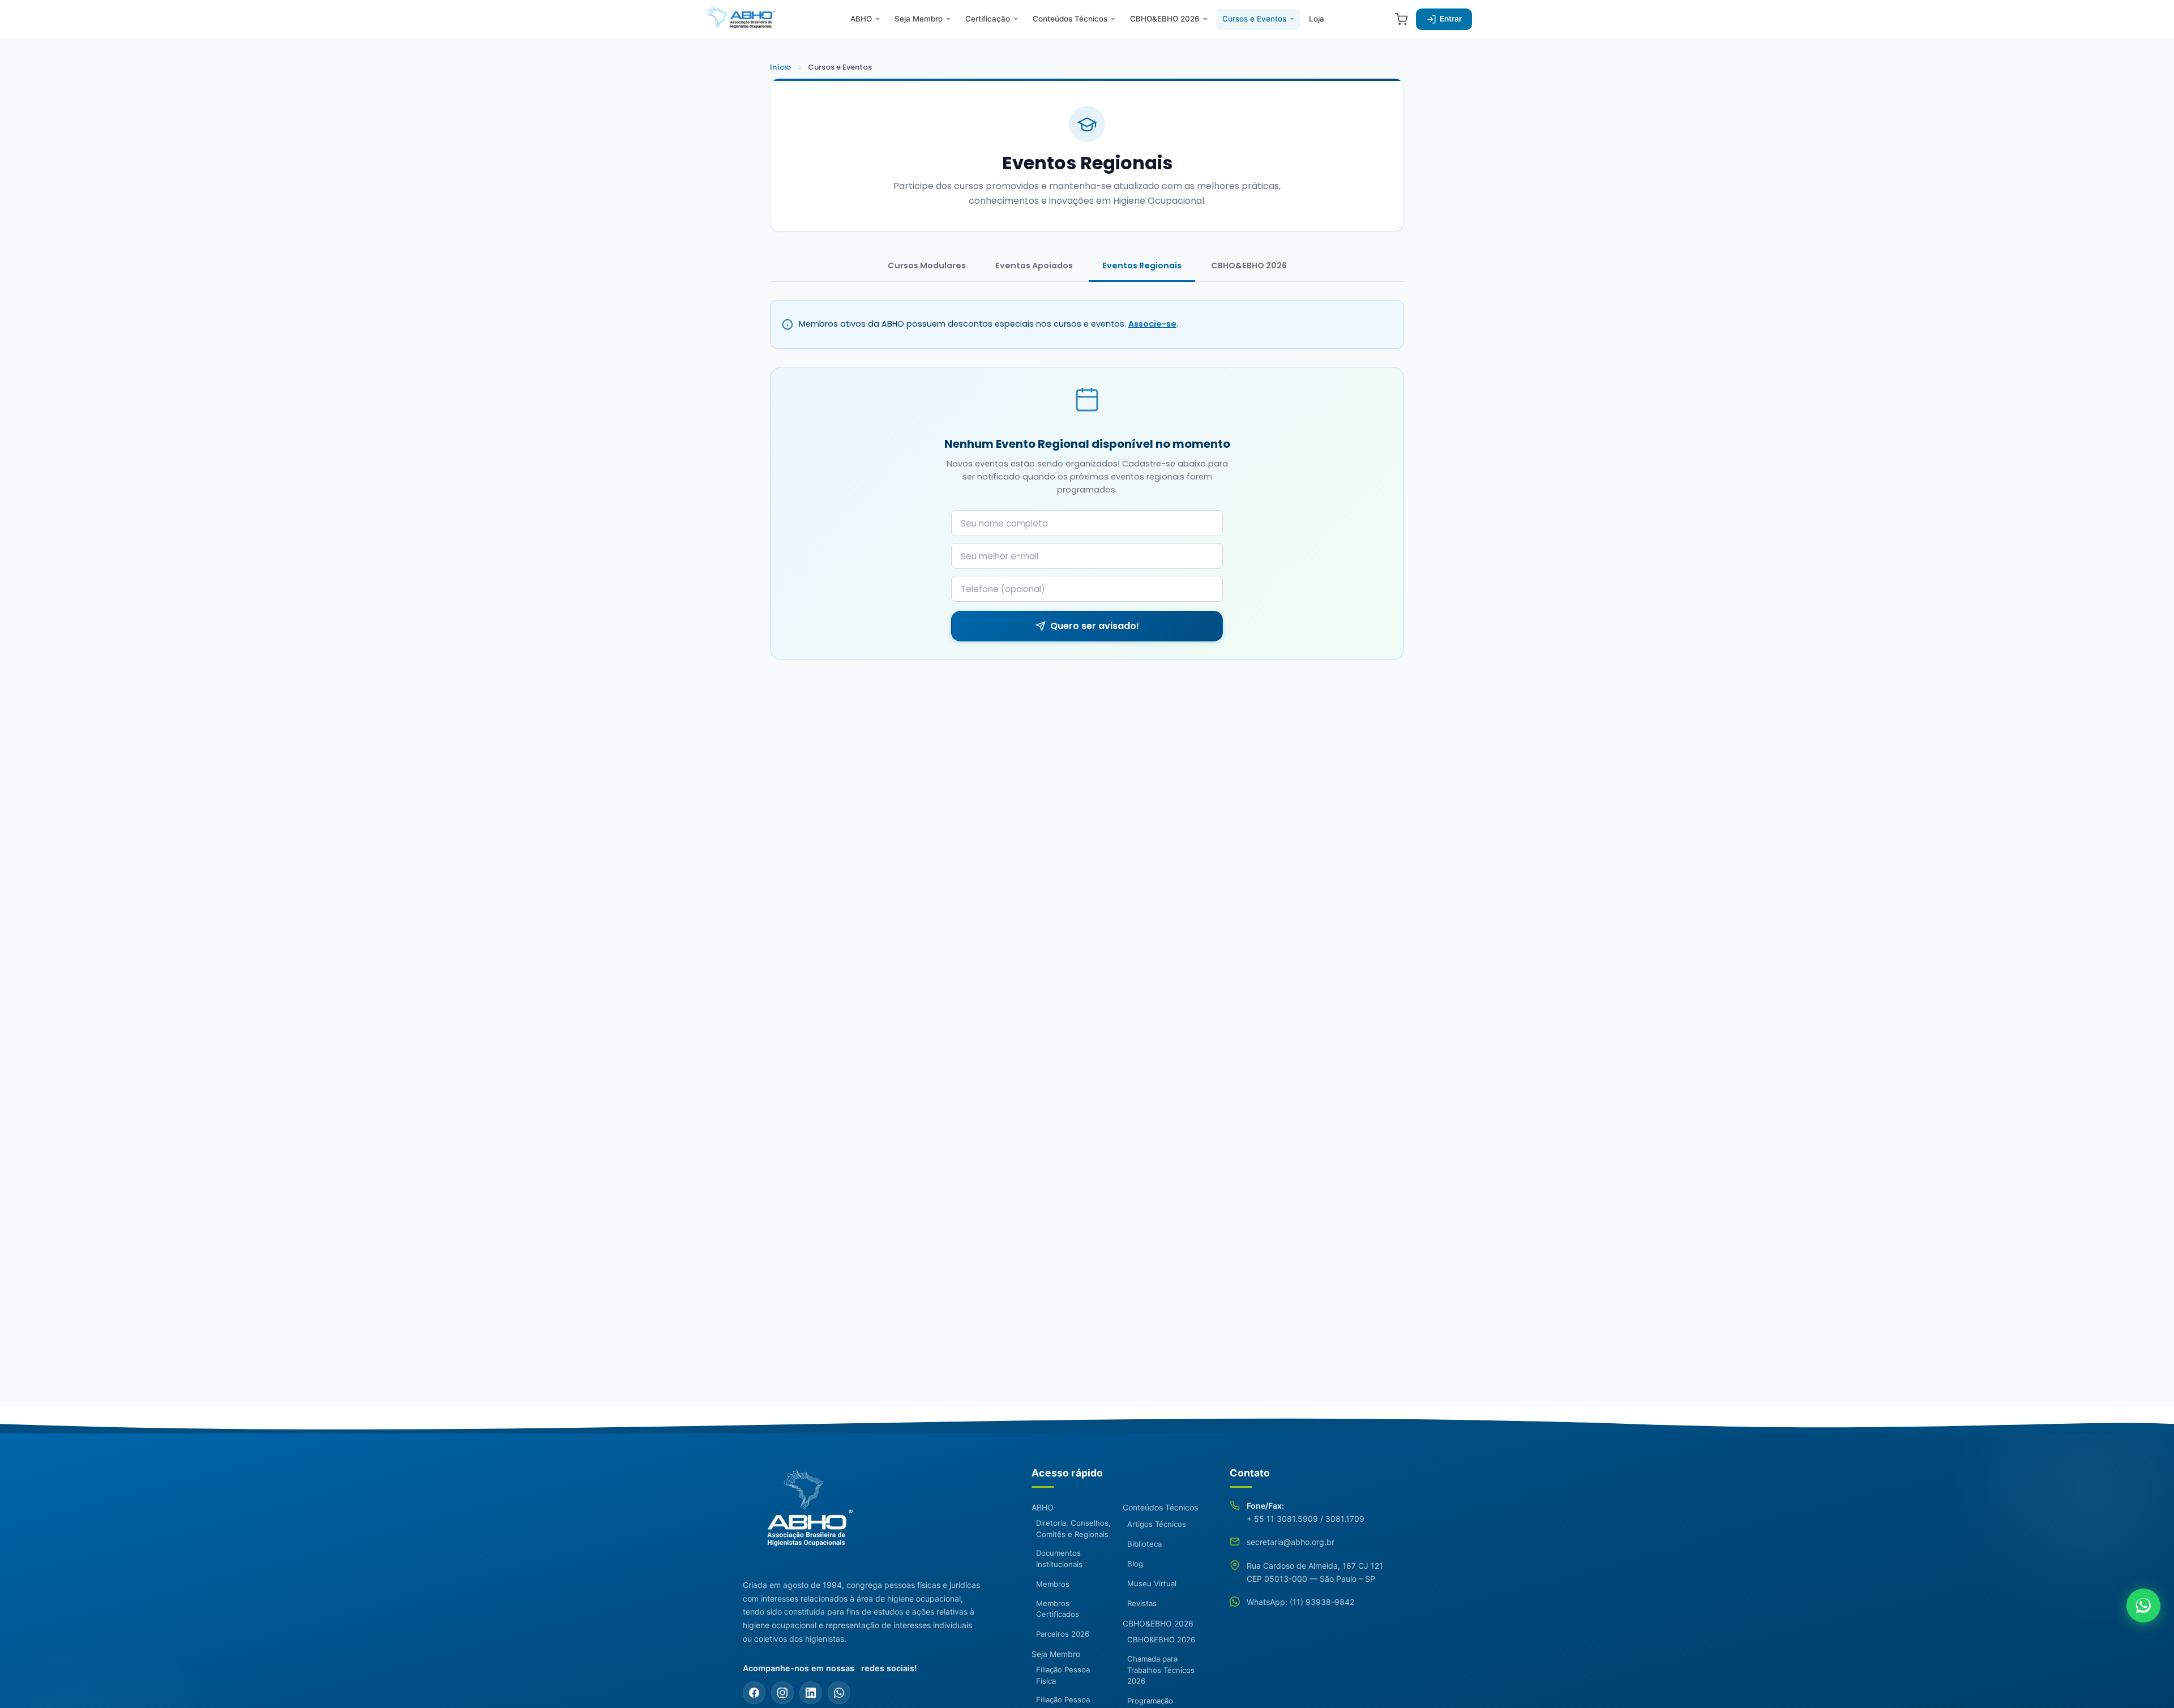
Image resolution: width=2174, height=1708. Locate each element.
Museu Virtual (1152, 1583)
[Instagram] (782, 1693)
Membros (1053, 1584)
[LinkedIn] (811, 1693)
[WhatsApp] (839, 1693)
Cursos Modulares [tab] (927, 266)
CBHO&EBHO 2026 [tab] (1249, 266)
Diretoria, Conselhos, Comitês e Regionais (1073, 1529)
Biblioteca (1144, 1544)
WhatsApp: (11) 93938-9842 (1300, 1602)
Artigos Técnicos (1157, 1524)
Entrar (1451, 19)
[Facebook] (754, 1693)
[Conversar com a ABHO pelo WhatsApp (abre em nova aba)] (2143, 1606)
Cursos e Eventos (1254, 19)
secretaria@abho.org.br (1291, 1542)
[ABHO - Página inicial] (805, 1515)
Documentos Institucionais (1059, 1559)
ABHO (861, 19)
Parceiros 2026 (1063, 1634)
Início (780, 67)
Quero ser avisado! (1095, 626)
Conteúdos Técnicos (1070, 19)
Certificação (988, 19)
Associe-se (1152, 324)
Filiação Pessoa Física (1063, 1675)
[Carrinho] (1401, 19)
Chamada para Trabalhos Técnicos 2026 (1161, 1670)
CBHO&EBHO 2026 (1165, 19)
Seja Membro (919, 19)
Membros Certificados (1058, 1609)
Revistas (1142, 1603)
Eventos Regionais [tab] (1142, 266)
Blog (1135, 1564)
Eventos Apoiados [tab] (1034, 266)
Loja (1317, 19)
